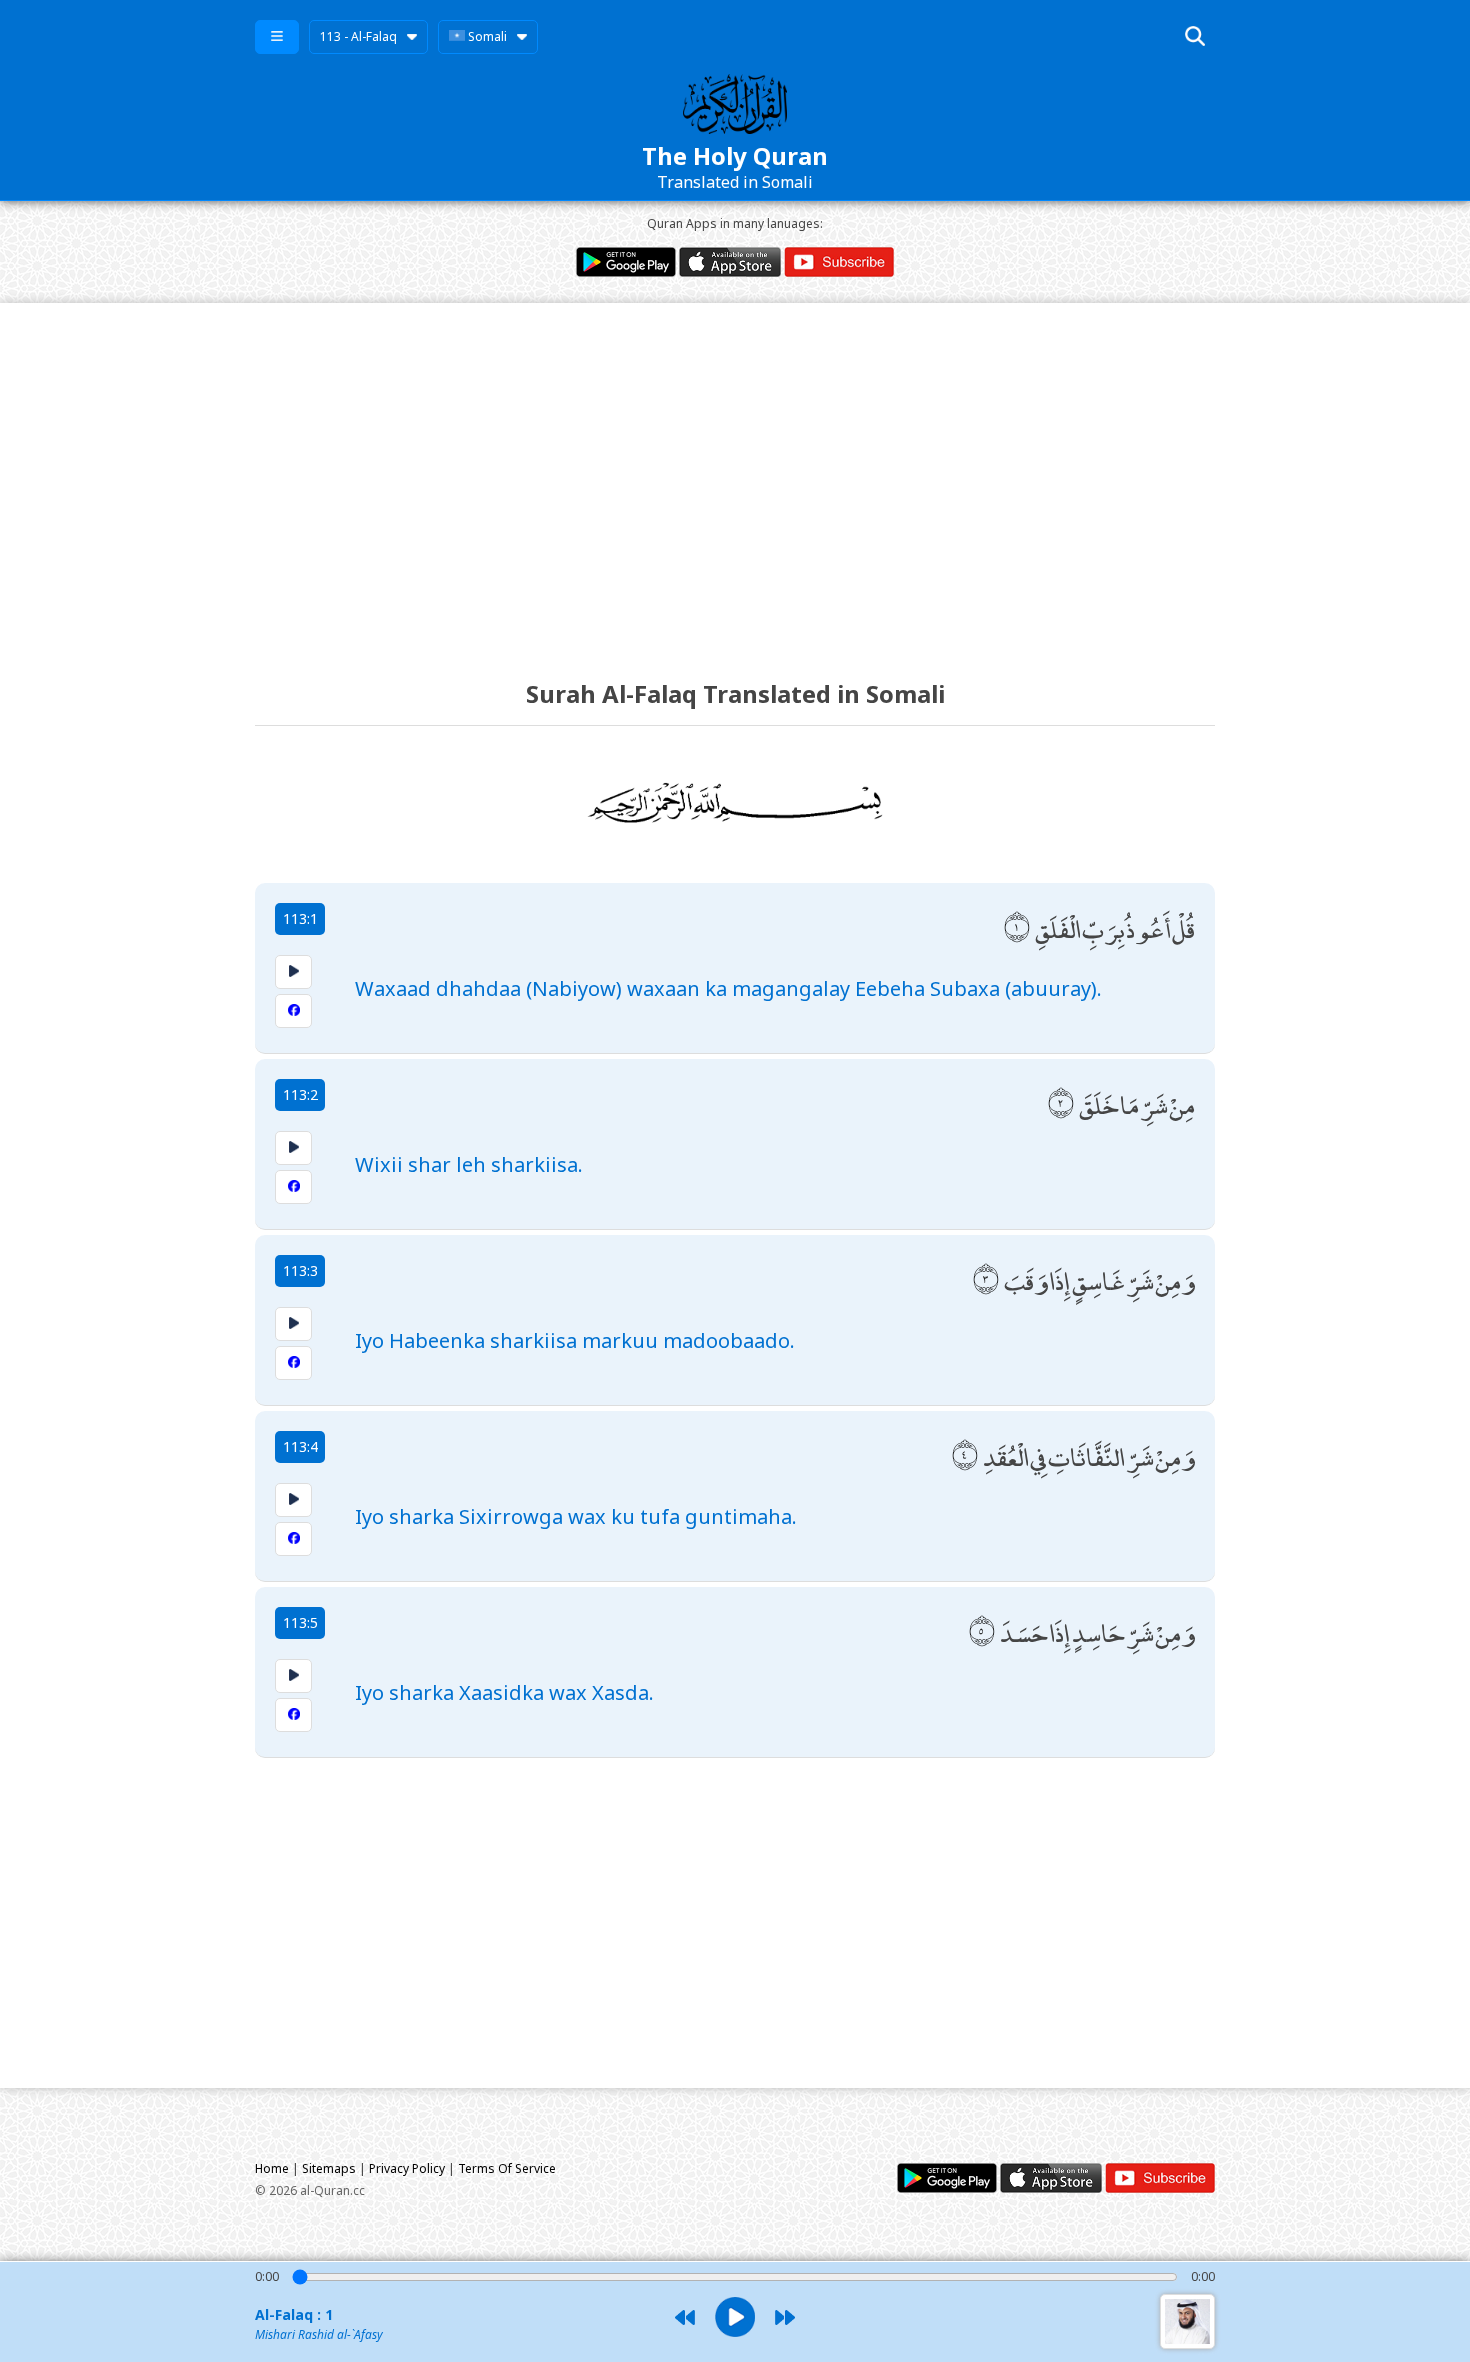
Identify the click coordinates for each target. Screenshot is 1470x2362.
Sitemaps (329, 2168)
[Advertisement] (735, 473)
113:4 (300, 1446)
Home (272, 2168)
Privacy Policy (407, 2168)
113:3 (300, 1270)
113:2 (300, 1094)
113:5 (300, 1622)
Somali (486, 36)
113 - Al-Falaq (358, 36)
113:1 (300, 918)
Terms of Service (507, 2168)
